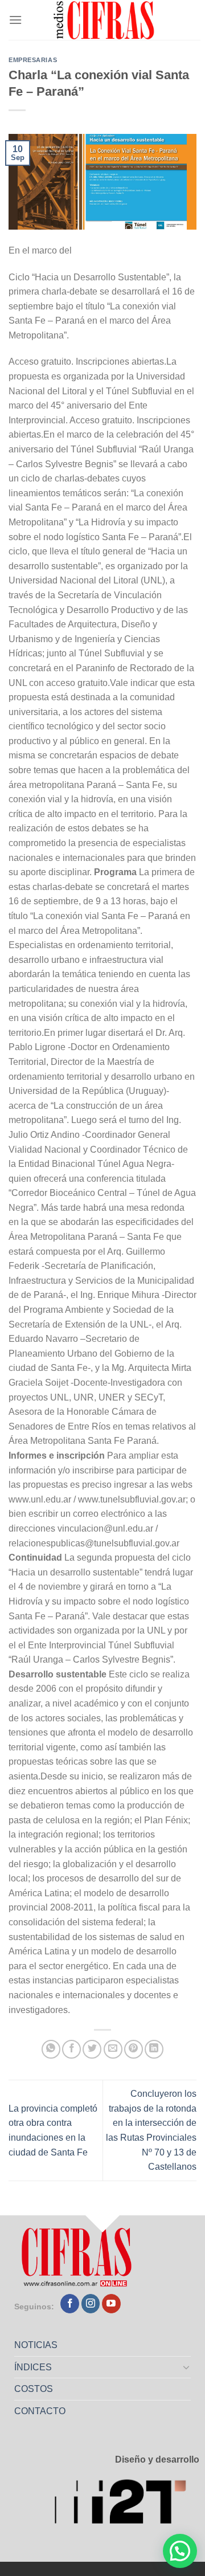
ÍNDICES (33, 2367)
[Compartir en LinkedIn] (154, 2049)
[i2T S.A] (127, 2504)
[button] (180, 2551)
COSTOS (34, 2389)
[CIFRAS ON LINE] (105, 20)
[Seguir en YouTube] (111, 2304)
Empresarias (33, 60)
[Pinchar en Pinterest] (134, 2049)
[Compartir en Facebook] (71, 2049)
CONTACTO (40, 2411)
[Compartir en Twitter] (92, 2049)
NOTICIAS (36, 2345)
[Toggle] (187, 2367)
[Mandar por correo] (113, 2049)
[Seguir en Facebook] (70, 2304)
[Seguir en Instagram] (91, 2304)
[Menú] (15, 20)
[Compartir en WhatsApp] (51, 2049)
